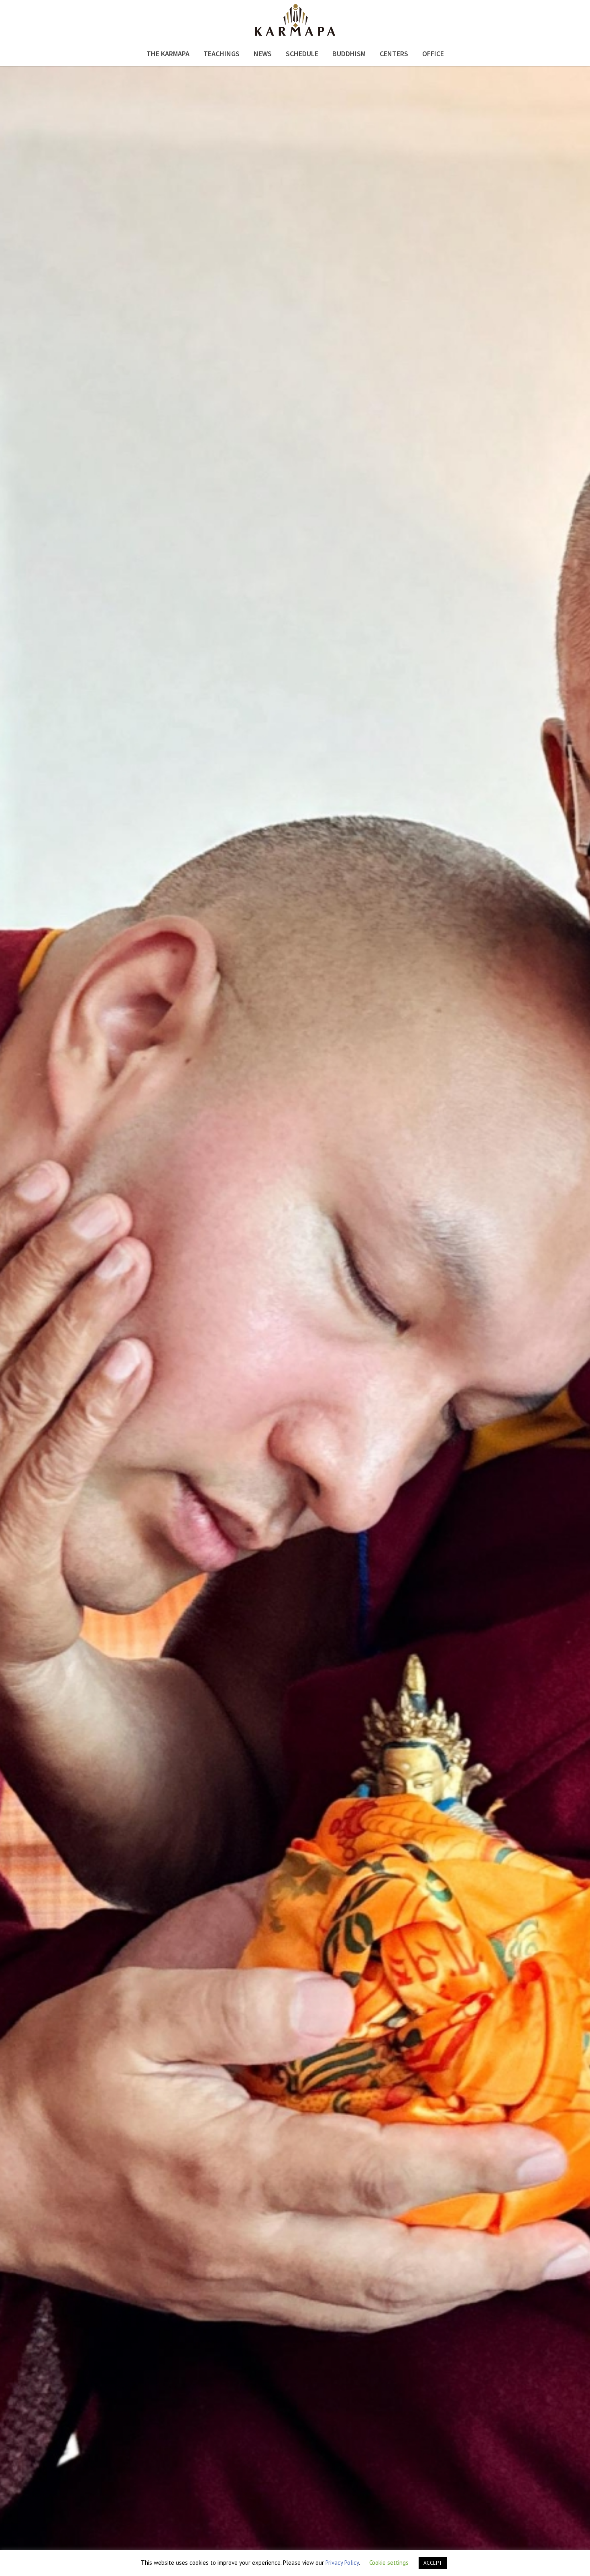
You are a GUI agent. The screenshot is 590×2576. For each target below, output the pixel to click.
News (263, 54)
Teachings (222, 54)
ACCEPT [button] (433, 2563)
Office (433, 54)
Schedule (302, 54)
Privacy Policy (342, 2563)
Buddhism (349, 54)
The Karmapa (168, 54)
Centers (394, 54)
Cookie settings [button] (389, 2563)
